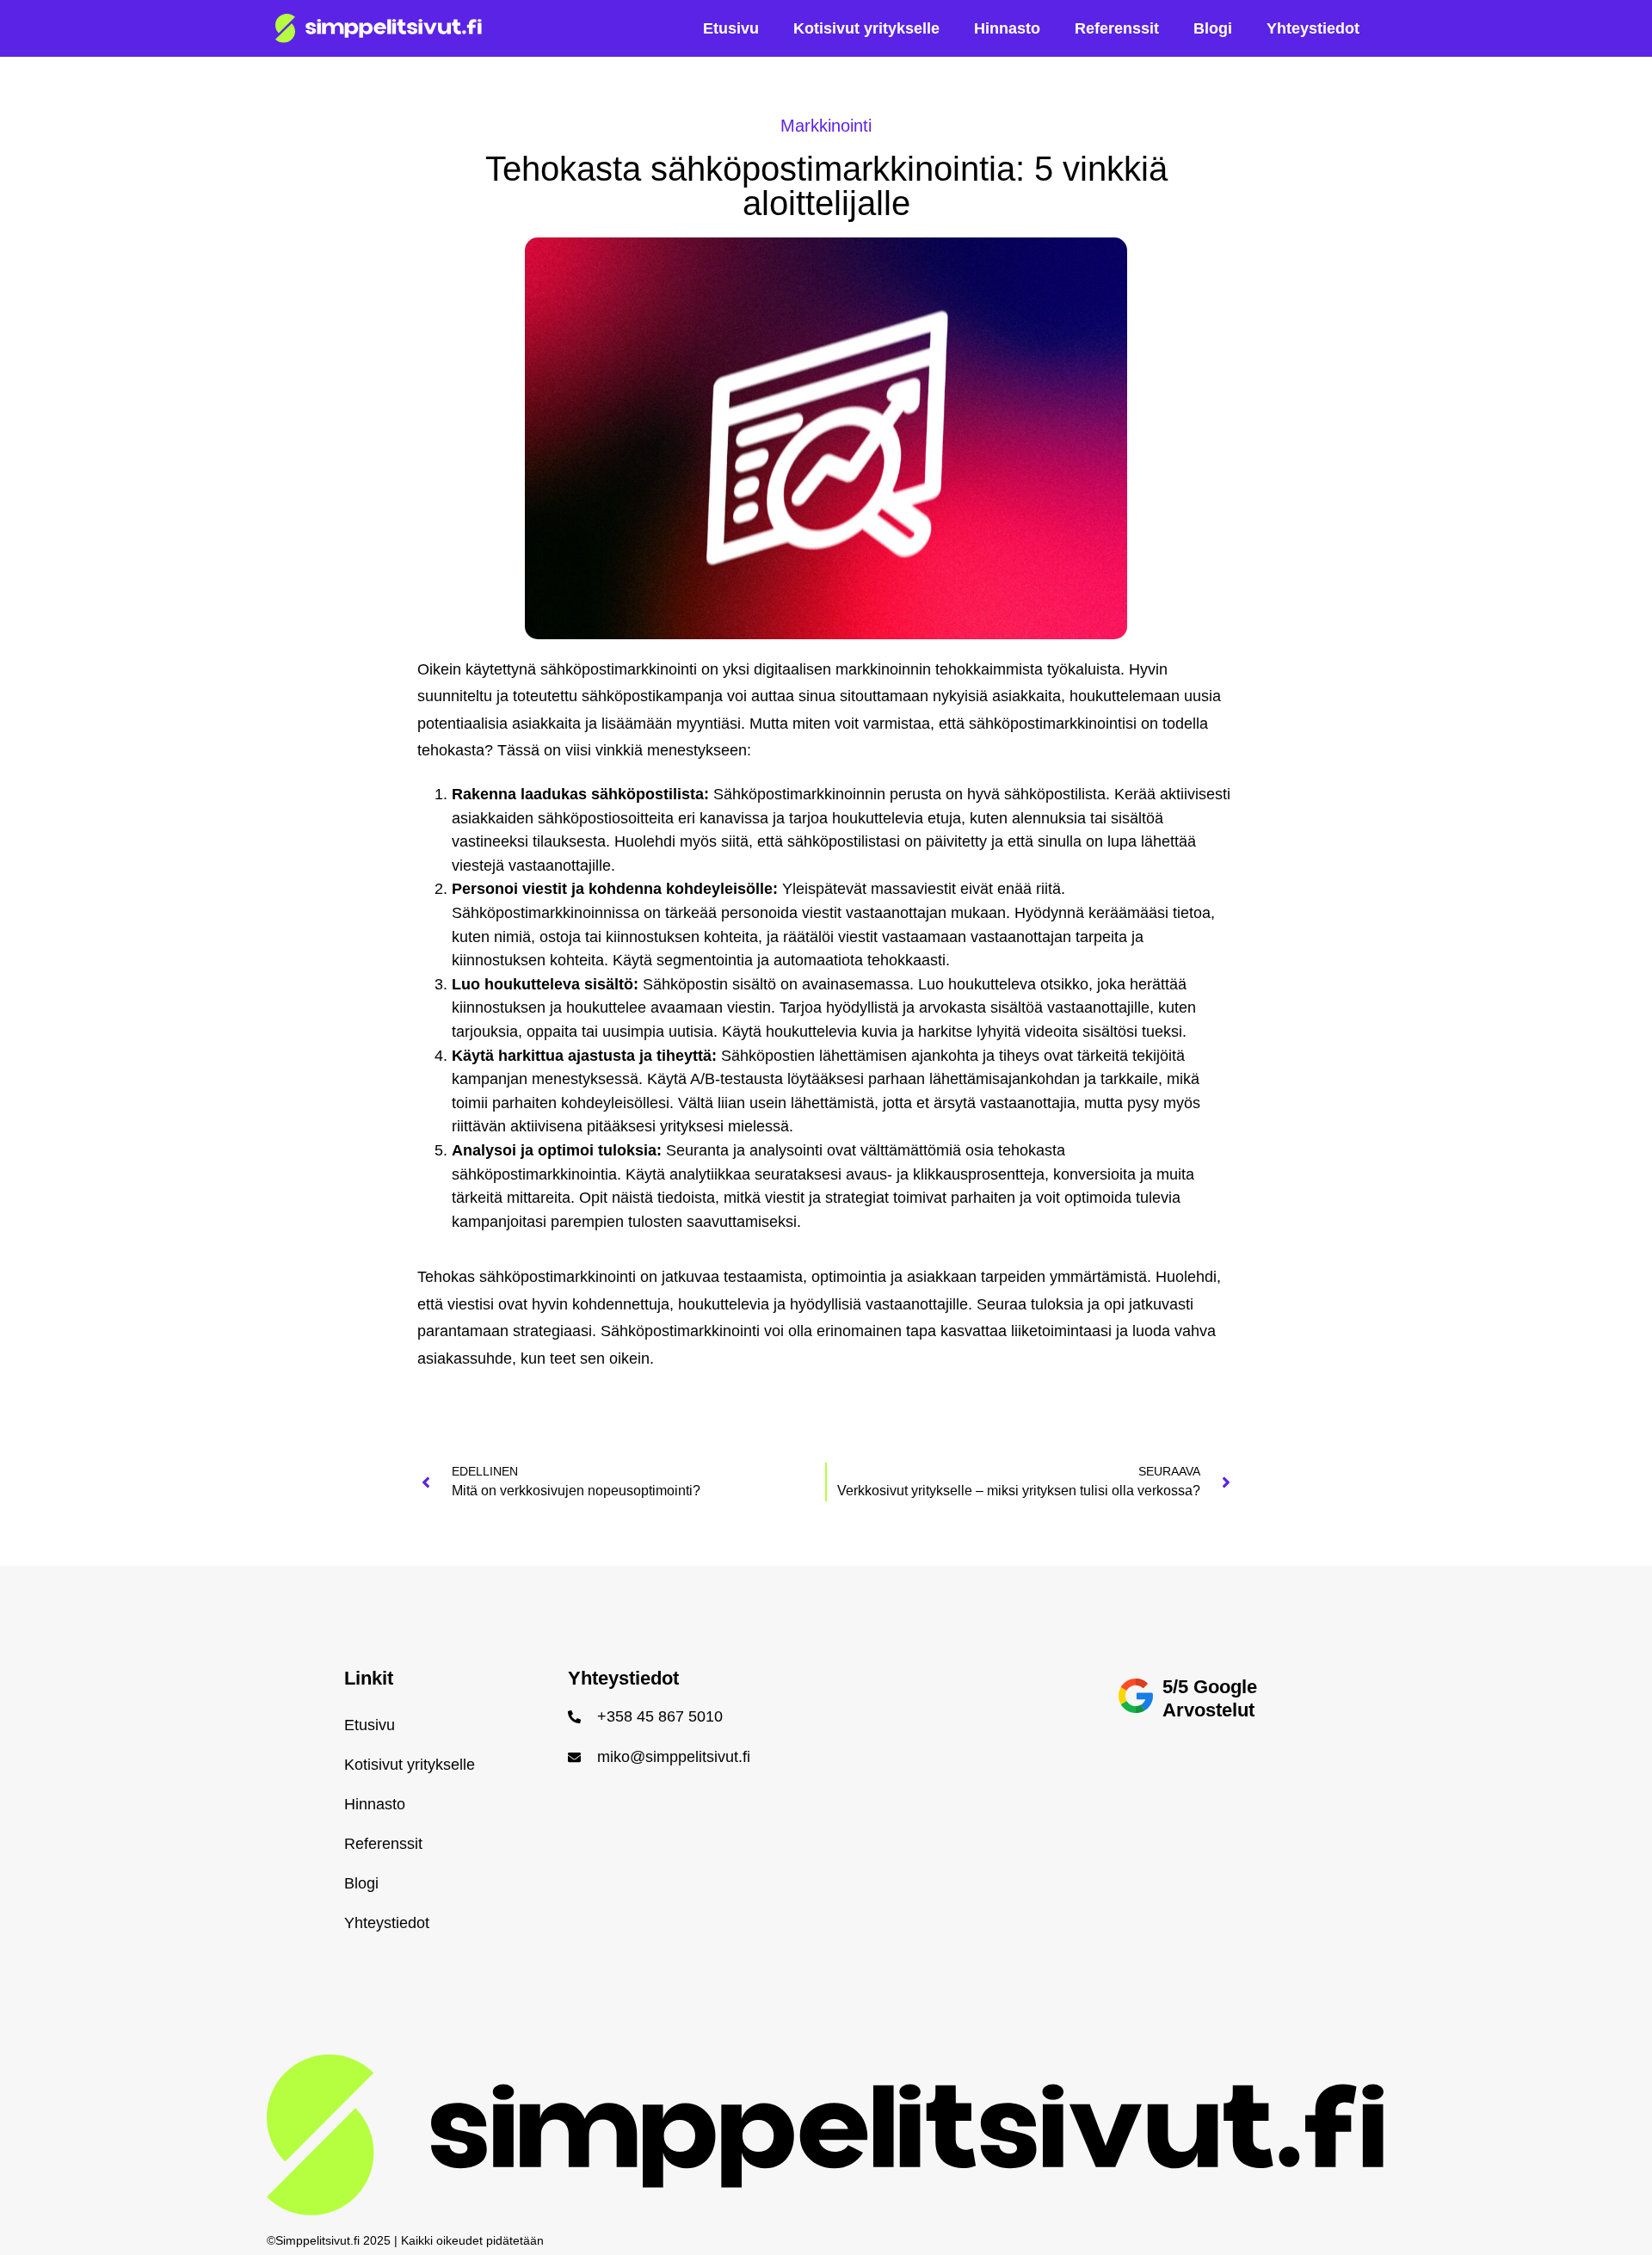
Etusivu (731, 28)
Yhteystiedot (1313, 28)
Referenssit (1117, 28)
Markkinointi (826, 126)
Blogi (1213, 28)
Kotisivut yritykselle (866, 28)
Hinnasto (1007, 28)
